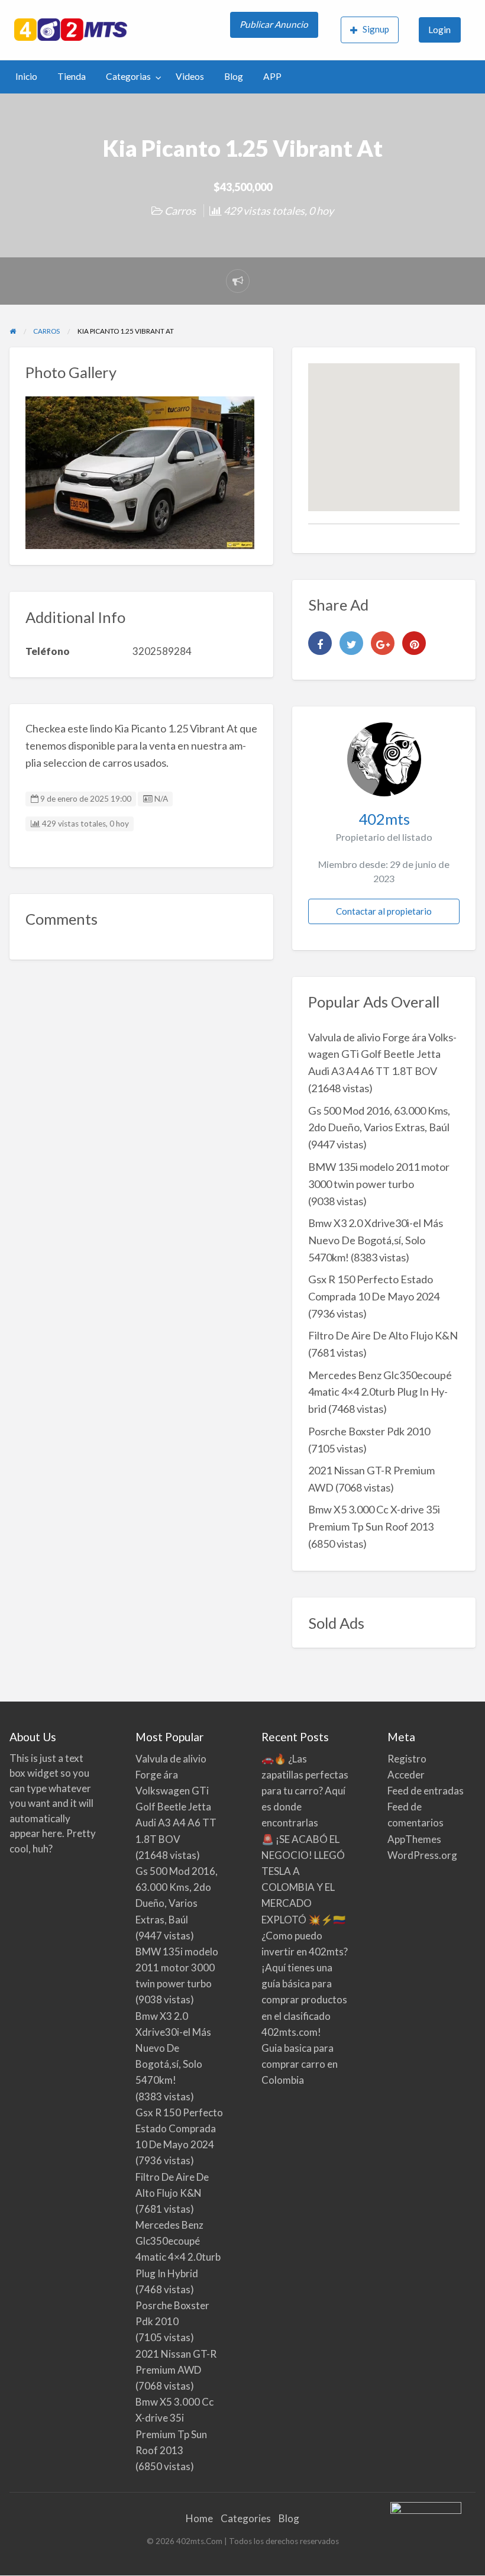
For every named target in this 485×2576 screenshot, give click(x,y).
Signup (376, 29)
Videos (190, 76)
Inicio (26, 76)
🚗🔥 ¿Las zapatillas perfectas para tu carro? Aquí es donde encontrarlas (305, 1791)
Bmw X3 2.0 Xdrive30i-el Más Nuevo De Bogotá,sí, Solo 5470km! (376, 1240)
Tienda (72, 76)
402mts (384, 819)
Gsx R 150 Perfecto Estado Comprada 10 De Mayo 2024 (179, 2128)
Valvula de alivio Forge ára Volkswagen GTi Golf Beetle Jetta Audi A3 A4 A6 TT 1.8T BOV (382, 1054)
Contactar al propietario (384, 911)
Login (439, 30)
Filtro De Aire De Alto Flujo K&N (383, 1335)
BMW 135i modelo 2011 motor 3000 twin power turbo (177, 1967)
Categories (246, 2518)
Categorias (128, 76)
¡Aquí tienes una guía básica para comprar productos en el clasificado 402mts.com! (304, 2000)
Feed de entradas (426, 1791)
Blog (234, 76)
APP (272, 76)
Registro (407, 1759)
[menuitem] (275, 30)
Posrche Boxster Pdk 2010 (369, 1431)
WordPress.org (422, 1855)
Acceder (406, 1775)
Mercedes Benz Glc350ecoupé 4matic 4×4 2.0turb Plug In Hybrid (380, 1392)
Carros (180, 211)
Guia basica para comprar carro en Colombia (300, 2064)
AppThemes (414, 1839)
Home (199, 2518)
